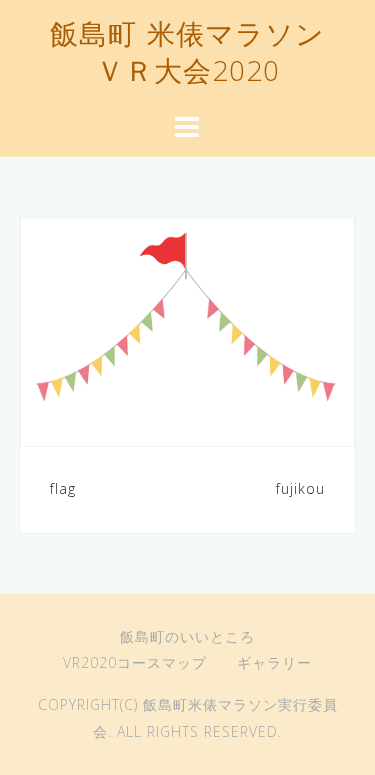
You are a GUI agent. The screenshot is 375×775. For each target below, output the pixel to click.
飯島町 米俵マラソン (187, 37)
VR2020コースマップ (135, 662)
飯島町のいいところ (187, 636)
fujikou (300, 488)
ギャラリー (274, 662)
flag (63, 488)
